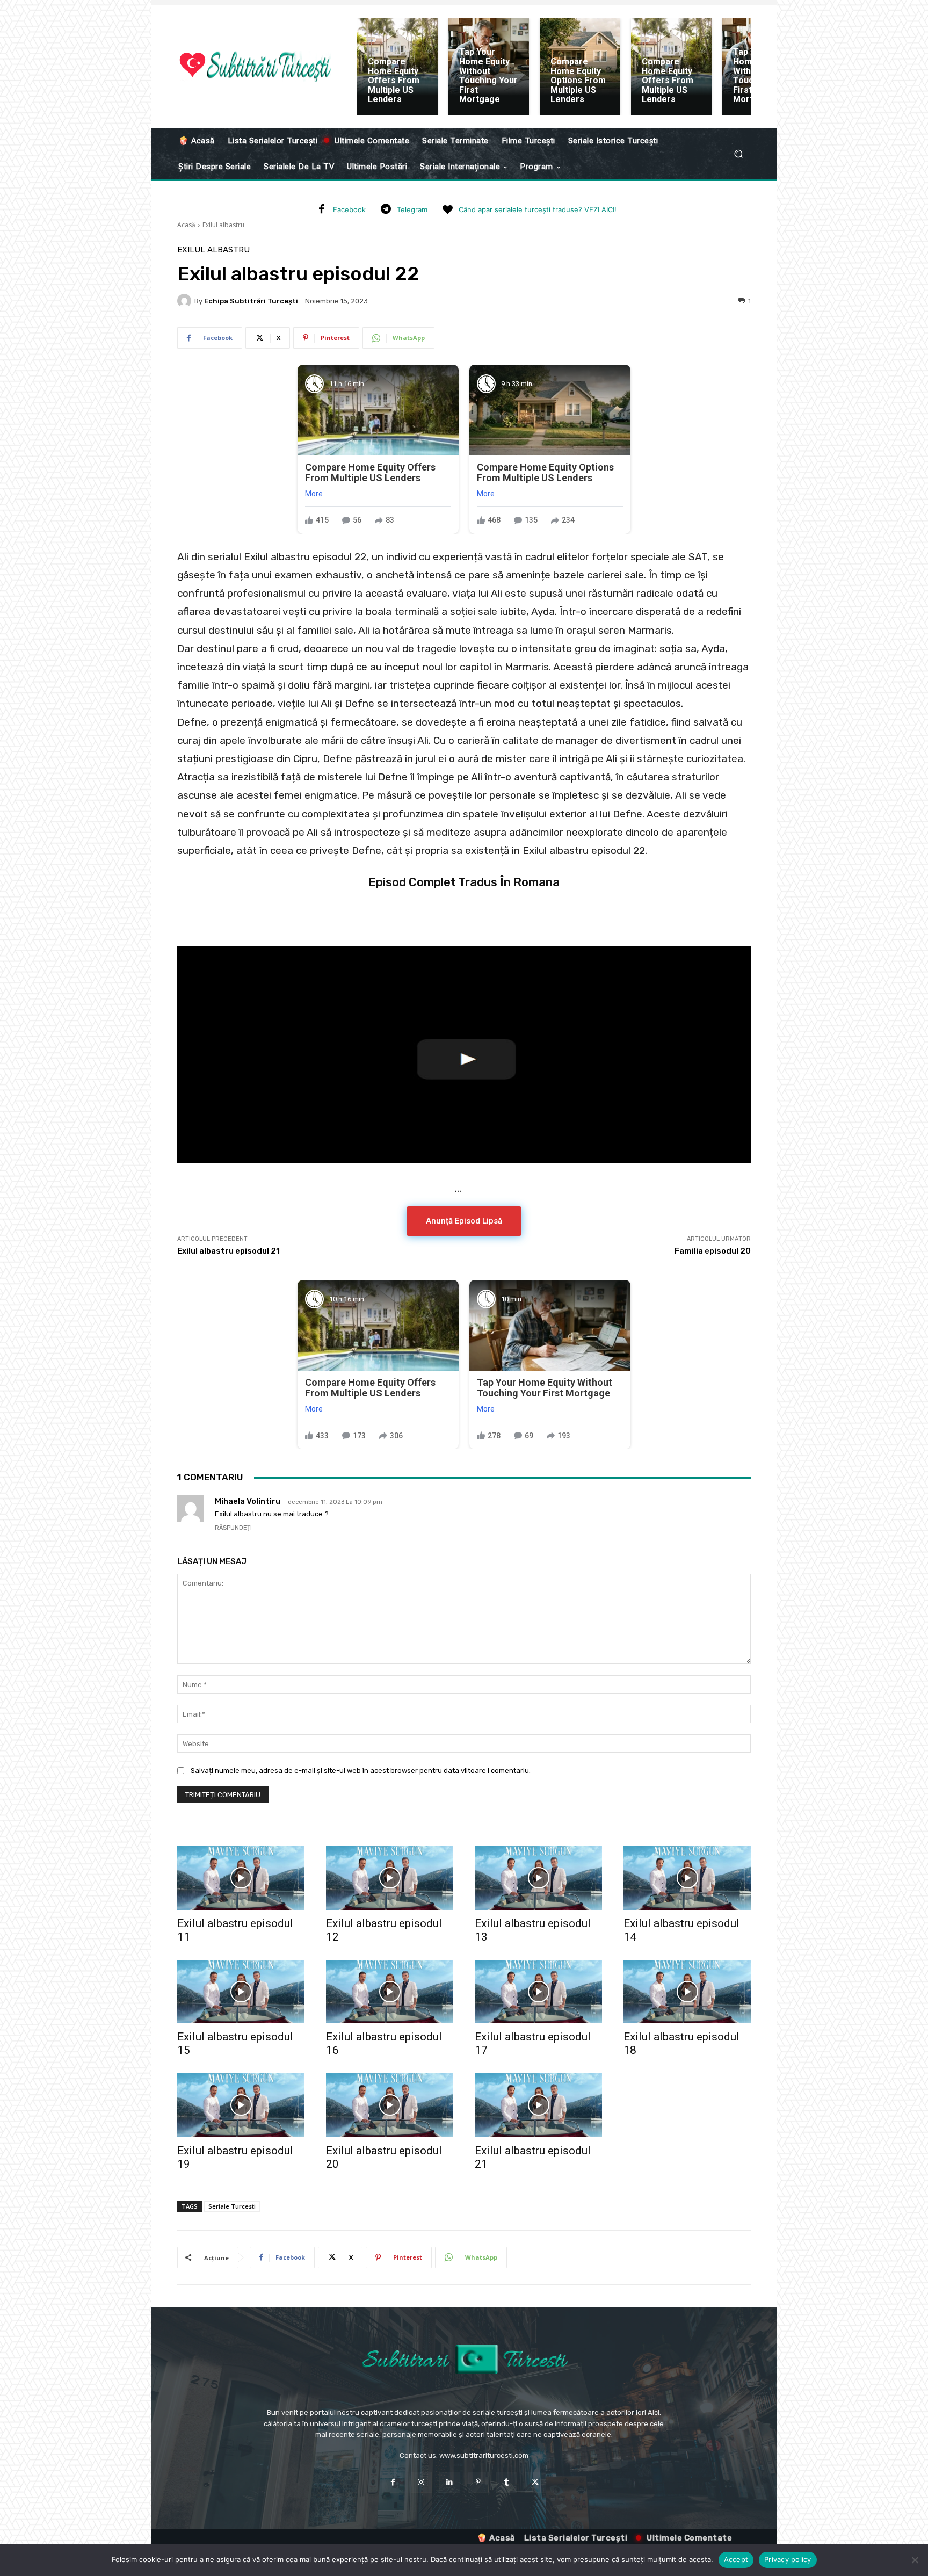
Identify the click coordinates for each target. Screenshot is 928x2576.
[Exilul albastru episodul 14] (687, 1878)
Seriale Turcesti (232, 2206)
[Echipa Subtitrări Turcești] (186, 301)
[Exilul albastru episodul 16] (390, 1992)
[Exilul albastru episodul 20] (390, 2105)
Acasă (186, 225)
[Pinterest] (478, 2482)
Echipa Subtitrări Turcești (251, 301)
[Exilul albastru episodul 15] (241, 1992)
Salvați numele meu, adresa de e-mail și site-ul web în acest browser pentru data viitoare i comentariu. (361, 1771)
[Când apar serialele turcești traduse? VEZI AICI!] (447, 210)
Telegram (412, 209)
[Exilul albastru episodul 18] (687, 1992)
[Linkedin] (450, 2482)
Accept (736, 2559)
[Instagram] (421, 2482)
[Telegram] (386, 210)
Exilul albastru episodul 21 (229, 1251)
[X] (535, 2482)
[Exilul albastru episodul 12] (390, 1878)
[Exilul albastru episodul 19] (241, 2105)
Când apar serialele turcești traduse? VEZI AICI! (538, 209)
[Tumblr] (507, 2482)
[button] (738, 154)
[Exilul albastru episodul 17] (538, 1992)
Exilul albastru (223, 225)
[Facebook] (322, 210)
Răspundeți (233, 1528)
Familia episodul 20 (713, 1251)
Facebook (349, 209)
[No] (915, 2560)
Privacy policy (788, 2559)
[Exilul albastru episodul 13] (538, 1878)
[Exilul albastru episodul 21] (538, 2105)
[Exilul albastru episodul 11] (241, 1878)
